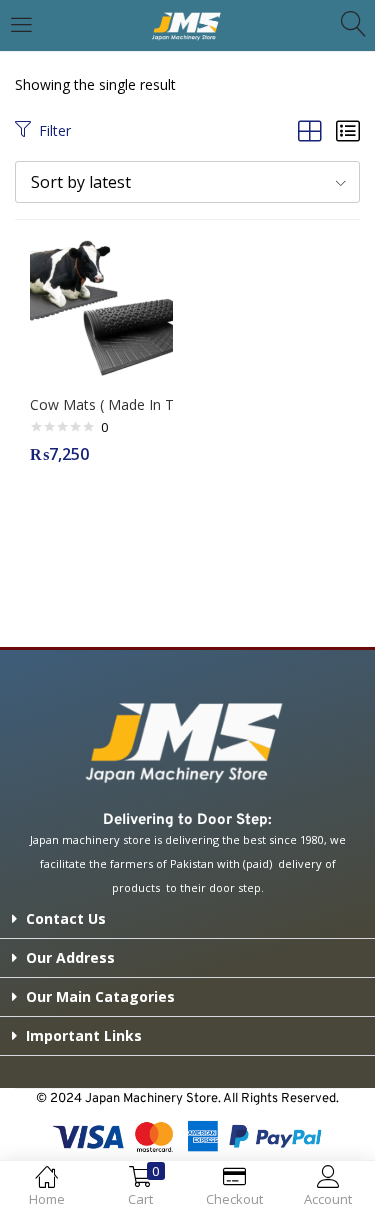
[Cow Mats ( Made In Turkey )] (101, 304)
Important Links (84, 1035)
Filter (55, 130)
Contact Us (66, 918)
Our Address (70, 957)
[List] (348, 130)
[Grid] (310, 130)
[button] (187, 182)
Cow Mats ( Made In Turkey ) (101, 404)
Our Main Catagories (100, 996)
